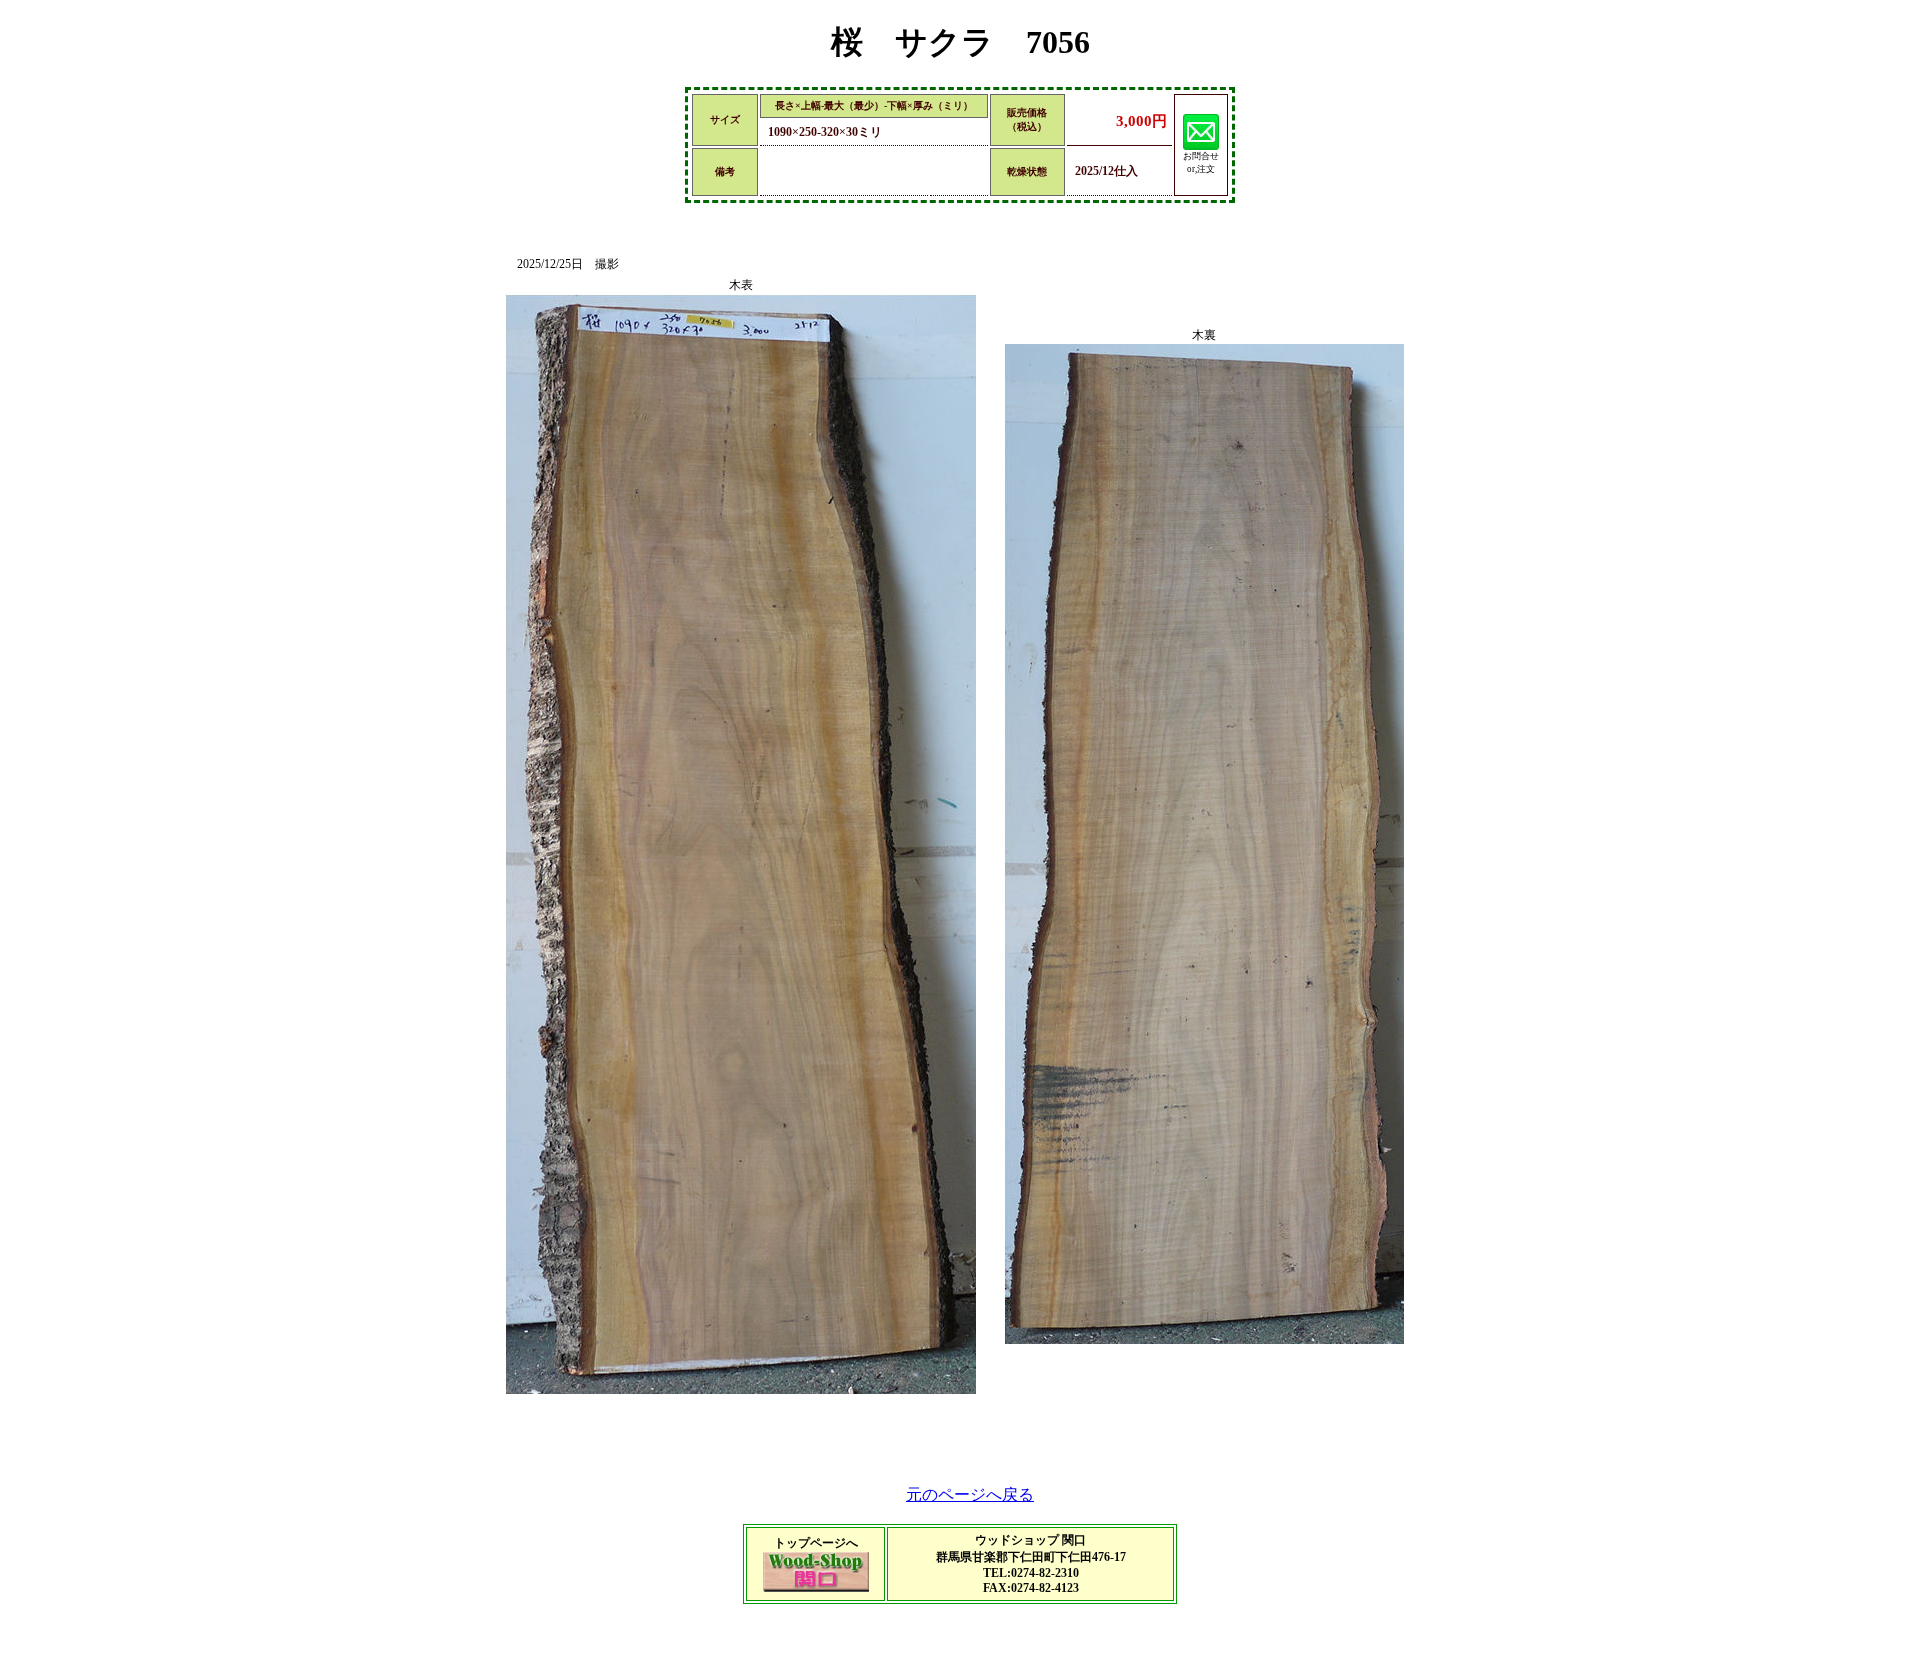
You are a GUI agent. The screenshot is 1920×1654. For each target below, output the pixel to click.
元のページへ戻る (970, 1494)
